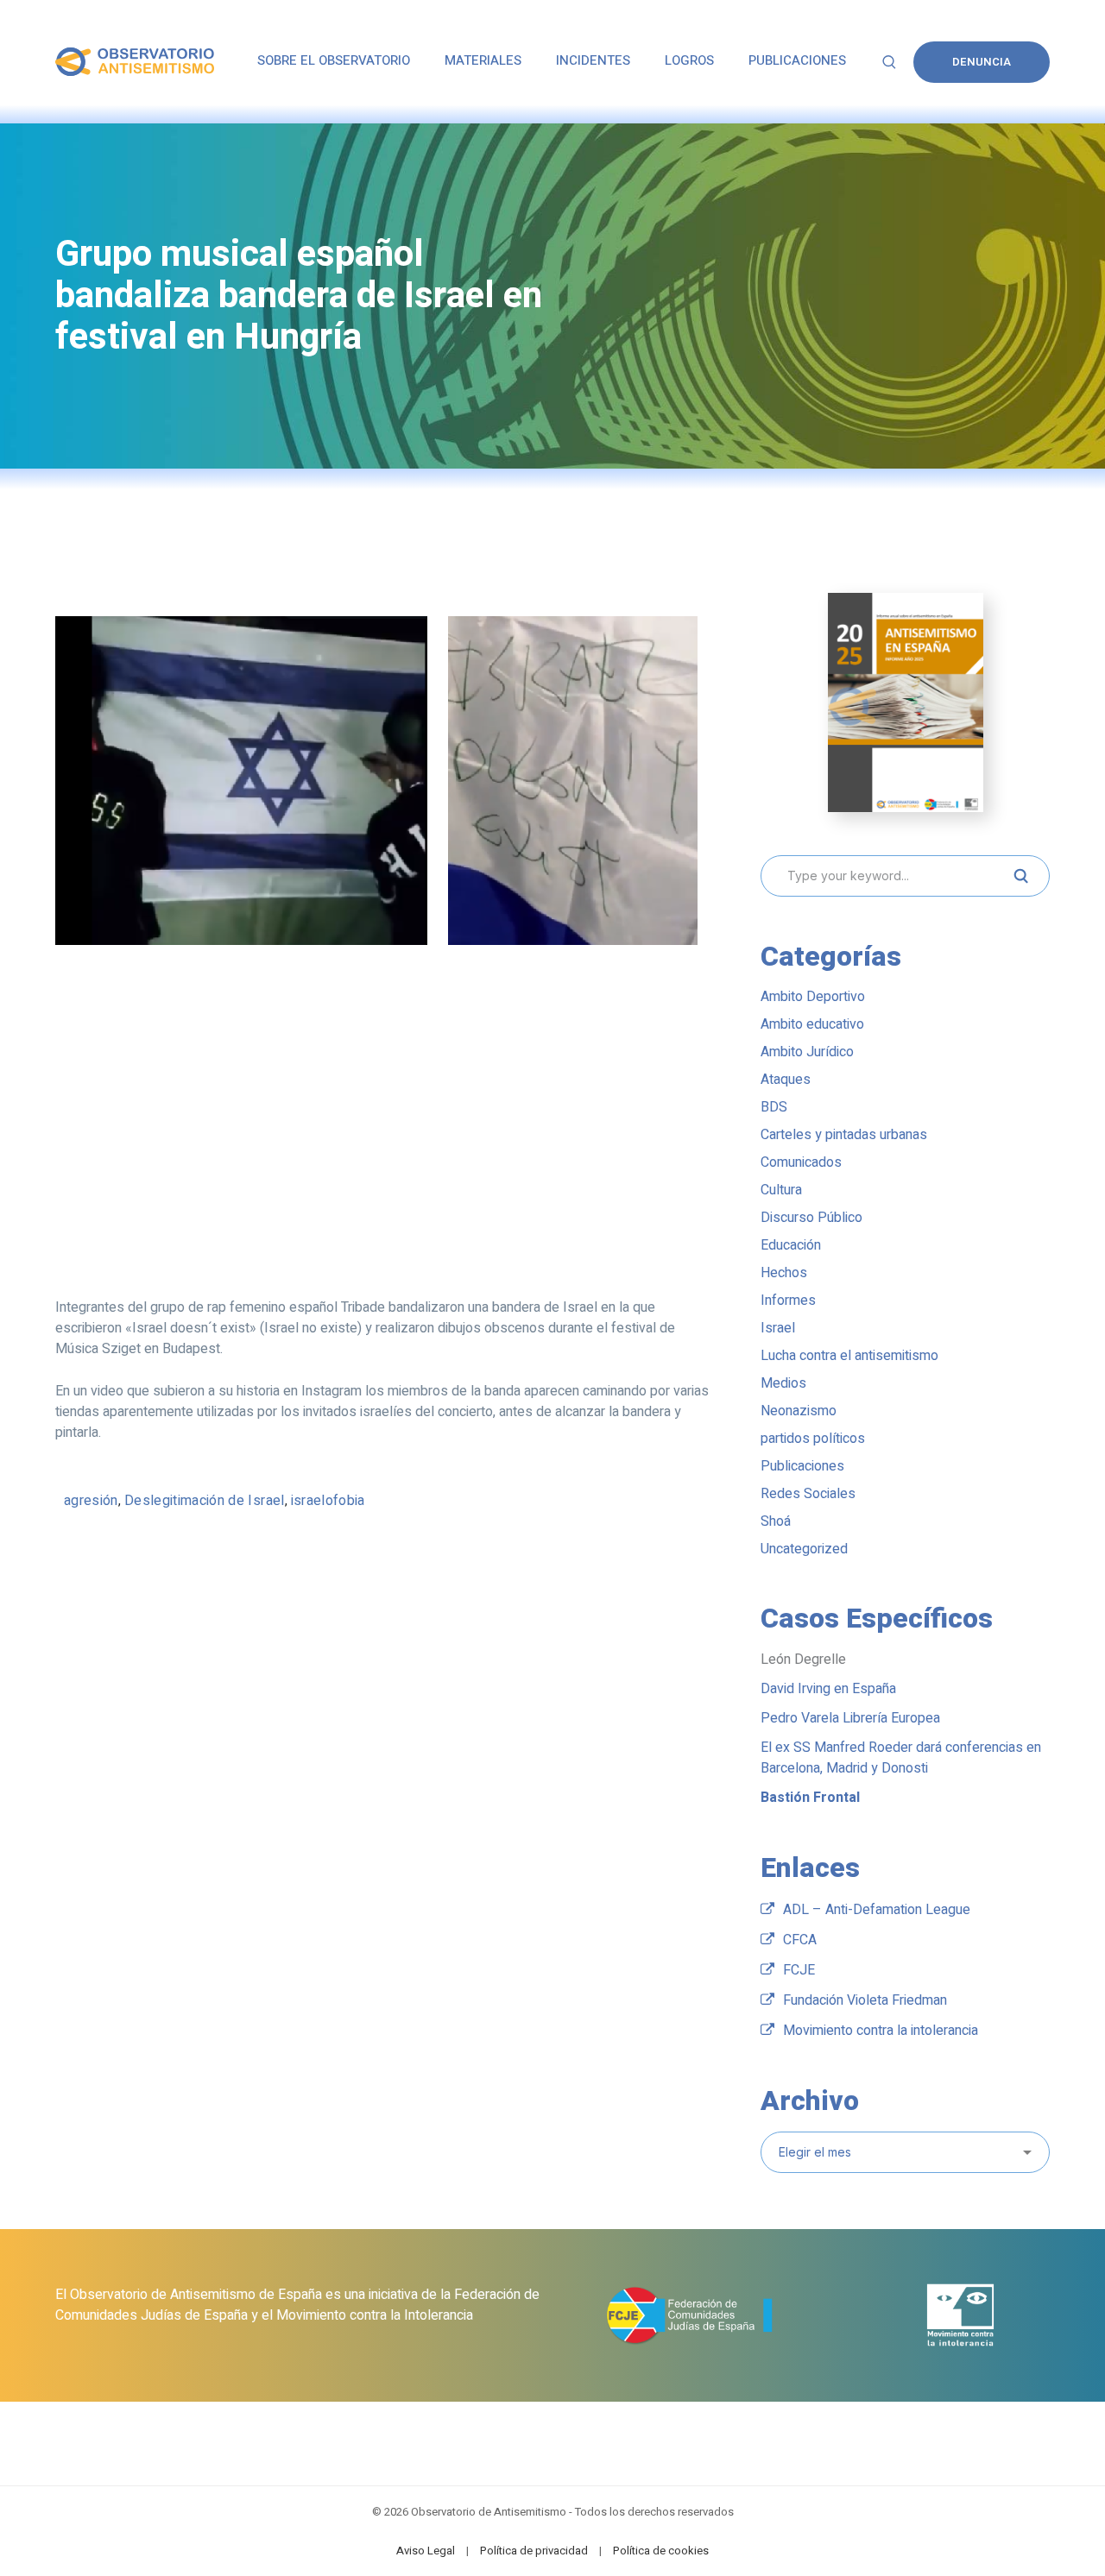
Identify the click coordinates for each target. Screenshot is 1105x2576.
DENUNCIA (982, 62)
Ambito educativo (812, 1024)
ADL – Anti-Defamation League (877, 1910)
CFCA (800, 1940)
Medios (783, 1383)
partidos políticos (813, 1439)
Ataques (786, 1080)
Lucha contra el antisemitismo (849, 1356)
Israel (778, 1328)
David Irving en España (828, 1689)
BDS (774, 1107)
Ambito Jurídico (807, 1052)
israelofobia (328, 1501)
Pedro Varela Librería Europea (850, 1718)
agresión (91, 1501)
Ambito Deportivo (813, 997)
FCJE (799, 1970)
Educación (791, 1245)
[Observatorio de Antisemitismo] (135, 61)
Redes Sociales (808, 1494)
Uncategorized (804, 1549)
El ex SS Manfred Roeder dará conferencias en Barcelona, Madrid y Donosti (901, 1758)
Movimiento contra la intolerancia (881, 2031)
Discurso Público (811, 1218)
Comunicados (801, 1162)
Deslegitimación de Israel (205, 1501)
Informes (788, 1301)
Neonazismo (799, 1411)
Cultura (781, 1190)
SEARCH (1020, 876)
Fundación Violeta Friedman (865, 2000)
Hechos (784, 1273)
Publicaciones (802, 1466)
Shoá (776, 1521)
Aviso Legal (426, 2551)
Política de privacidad (534, 2551)
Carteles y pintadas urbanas (844, 1135)
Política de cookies (661, 2551)
